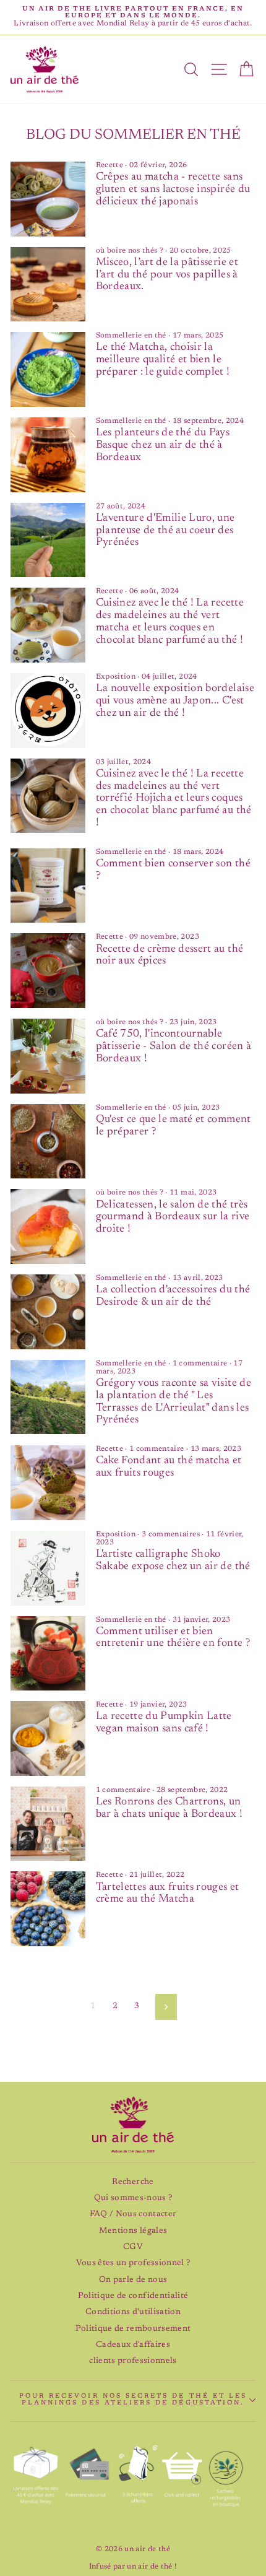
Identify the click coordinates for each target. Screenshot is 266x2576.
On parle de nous (133, 2280)
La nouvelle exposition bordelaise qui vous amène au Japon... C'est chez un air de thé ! (175, 701)
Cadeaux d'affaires (133, 2345)
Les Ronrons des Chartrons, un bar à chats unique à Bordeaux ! (169, 1808)
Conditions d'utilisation (133, 2312)
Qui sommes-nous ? (133, 2198)
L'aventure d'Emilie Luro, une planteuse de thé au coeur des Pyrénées (165, 531)
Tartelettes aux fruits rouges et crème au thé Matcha (168, 1894)
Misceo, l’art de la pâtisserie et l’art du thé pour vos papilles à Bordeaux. (167, 275)
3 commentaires (172, 1534)
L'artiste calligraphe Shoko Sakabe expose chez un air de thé (173, 1560)
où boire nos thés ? (130, 251)
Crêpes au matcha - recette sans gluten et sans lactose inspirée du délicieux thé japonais (173, 189)
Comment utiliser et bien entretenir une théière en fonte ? (173, 1638)
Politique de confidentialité (133, 2296)
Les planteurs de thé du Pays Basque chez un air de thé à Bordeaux (163, 445)
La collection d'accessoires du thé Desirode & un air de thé (173, 1296)
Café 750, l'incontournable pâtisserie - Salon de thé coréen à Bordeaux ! (174, 1046)
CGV (133, 2247)
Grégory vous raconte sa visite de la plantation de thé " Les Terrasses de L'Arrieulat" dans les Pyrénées (174, 1402)
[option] (133, 17)
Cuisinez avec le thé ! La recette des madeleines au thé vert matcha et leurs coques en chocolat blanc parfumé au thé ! (170, 621)
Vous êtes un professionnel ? (133, 2263)
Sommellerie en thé (131, 336)
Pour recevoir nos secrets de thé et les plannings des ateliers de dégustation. (133, 2400)
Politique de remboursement (133, 2329)
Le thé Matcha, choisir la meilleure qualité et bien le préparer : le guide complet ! (163, 360)
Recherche (133, 2182)
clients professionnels (133, 2361)
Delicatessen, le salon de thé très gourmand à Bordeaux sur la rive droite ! (173, 1217)
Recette (109, 165)
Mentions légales (133, 2231)
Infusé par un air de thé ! (133, 2567)
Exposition (116, 677)
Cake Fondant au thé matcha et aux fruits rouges (169, 1467)
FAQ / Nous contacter (133, 2214)
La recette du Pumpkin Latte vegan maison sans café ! (164, 1723)
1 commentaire (201, 1364)
